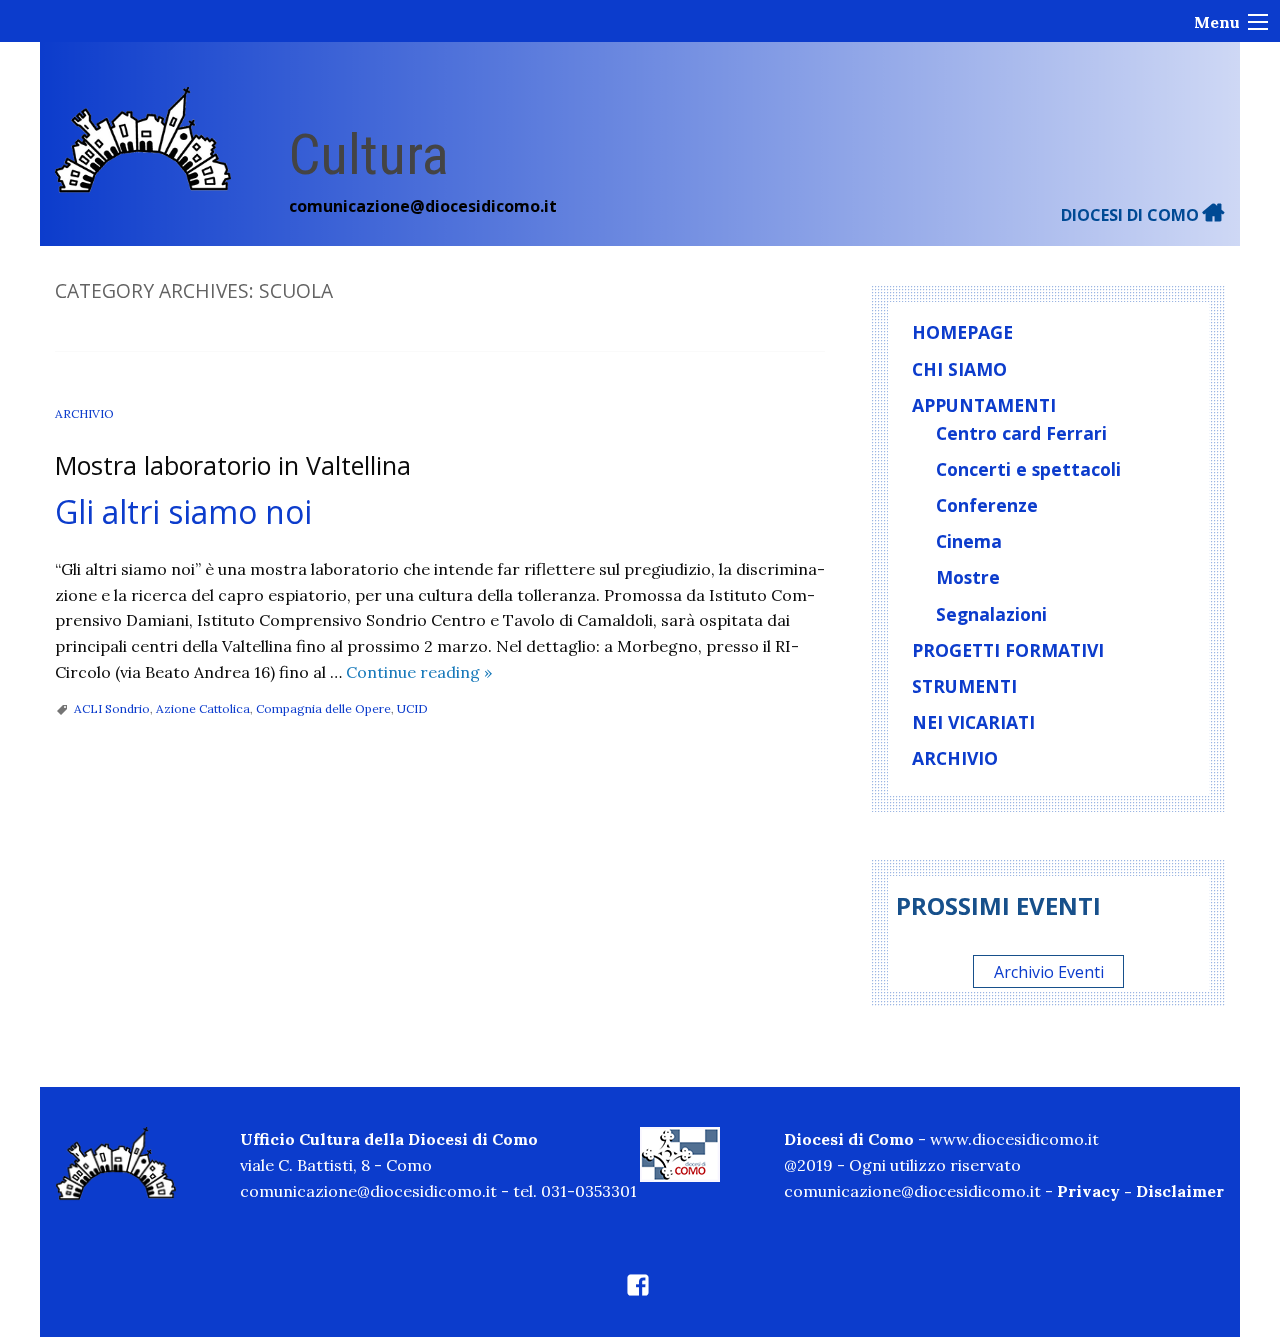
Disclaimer (1180, 1191)
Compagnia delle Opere (323, 708)
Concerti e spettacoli (1028, 469)
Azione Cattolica (203, 708)
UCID (412, 708)
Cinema (969, 541)
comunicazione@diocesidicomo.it (423, 206)
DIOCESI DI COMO (1132, 215)
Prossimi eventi (998, 905)
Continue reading (419, 672)
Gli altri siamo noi (183, 511)
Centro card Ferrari (1021, 433)
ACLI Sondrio (112, 708)
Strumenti (964, 686)
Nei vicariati (973, 722)
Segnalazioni (991, 614)
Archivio (84, 413)
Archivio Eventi (1049, 971)
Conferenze (987, 505)
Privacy (1088, 1191)
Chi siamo (959, 369)
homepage (962, 332)
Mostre (968, 577)
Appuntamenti (984, 405)
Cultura (369, 155)
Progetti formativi (1008, 650)
